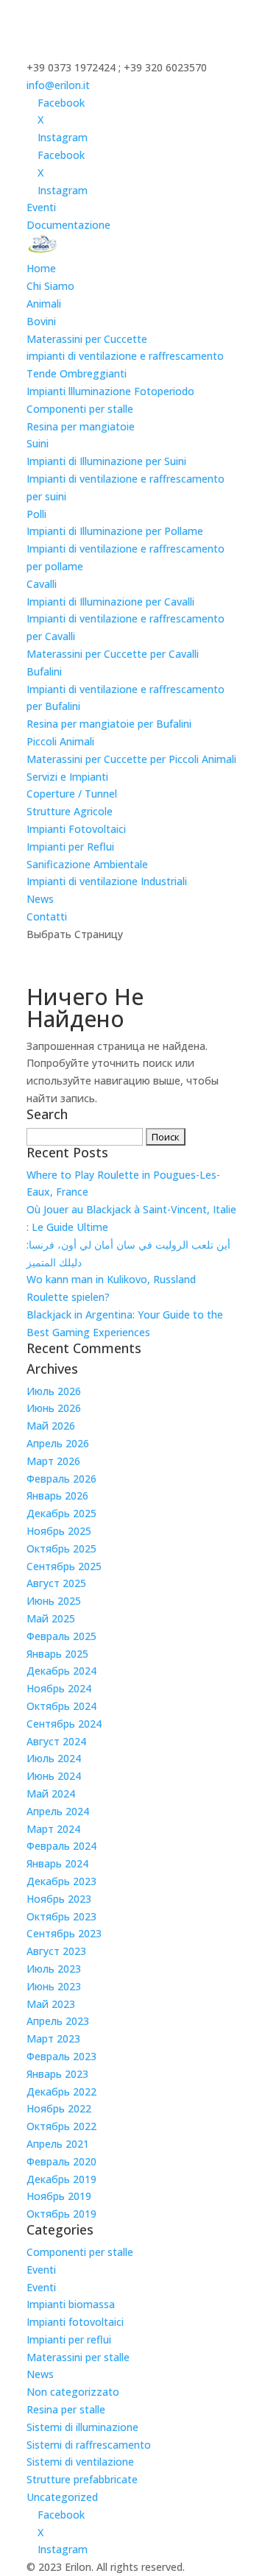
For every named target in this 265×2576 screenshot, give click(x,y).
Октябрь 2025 (61, 1548)
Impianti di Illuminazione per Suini (106, 461)
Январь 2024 (57, 1863)
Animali (44, 304)
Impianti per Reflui (70, 847)
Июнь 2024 (54, 1776)
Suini (38, 443)
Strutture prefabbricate (82, 2479)
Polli (36, 514)
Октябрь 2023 (61, 1916)
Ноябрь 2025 (59, 1531)
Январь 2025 (57, 1654)
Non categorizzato (73, 2392)
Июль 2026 (54, 1391)
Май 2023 (51, 2004)
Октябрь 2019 (61, 2214)
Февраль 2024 (61, 1846)
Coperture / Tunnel (72, 794)
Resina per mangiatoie (81, 426)
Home (41, 268)
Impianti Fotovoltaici (76, 829)
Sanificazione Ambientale (87, 864)
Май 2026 (51, 1426)
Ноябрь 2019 (59, 2196)
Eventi (41, 207)
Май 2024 (51, 1793)
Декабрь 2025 (61, 1513)
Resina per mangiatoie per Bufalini (109, 724)
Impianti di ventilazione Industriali (107, 881)
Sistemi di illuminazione (82, 2427)
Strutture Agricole (70, 811)
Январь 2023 (57, 2074)
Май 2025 (51, 1618)
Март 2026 (53, 1461)
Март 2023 (53, 2039)
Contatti (47, 916)
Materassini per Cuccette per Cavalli (113, 654)
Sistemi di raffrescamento (89, 2445)
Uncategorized (62, 2497)
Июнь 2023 (54, 1986)
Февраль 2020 (61, 2161)
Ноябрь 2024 (59, 1688)
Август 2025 (56, 1583)
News (40, 899)
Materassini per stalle (78, 2357)
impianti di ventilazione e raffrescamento (125, 356)
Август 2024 (56, 1741)
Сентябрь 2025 (64, 1566)
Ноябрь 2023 (59, 1899)
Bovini (41, 321)
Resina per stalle (66, 2409)
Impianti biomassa (71, 2304)
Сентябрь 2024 (64, 1724)
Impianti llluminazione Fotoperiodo (110, 391)
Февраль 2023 (61, 2056)
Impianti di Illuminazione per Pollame (115, 531)
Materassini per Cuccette (87, 339)
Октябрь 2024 (61, 1706)
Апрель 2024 (58, 1811)
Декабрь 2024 (61, 1671)
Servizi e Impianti (67, 777)
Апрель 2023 (58, 2021)
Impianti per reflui (69, 2339)
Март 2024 (53, 1829)
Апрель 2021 (58, 2144)
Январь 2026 (57, 1495)
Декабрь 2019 (61, 2179)
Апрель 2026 (58, 1443)
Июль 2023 (54, 1969)
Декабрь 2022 (61, 2091)
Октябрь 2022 (61, 2126)
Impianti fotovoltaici (75, 2322)
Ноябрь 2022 (59, 2108)
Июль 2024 (54, 1758)
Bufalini (44, 671)
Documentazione (68, 225)
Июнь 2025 (54, 1601)
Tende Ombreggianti (77, 373)
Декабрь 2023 (61, 1881)
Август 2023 (56, 1951)
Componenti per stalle (80, 409)
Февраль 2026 (61, 1479)
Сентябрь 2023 (64, 1933)
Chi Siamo (50, 286)
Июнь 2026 (54, 1408)
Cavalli (42, 584)
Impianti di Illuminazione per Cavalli (110, 602)
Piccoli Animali (60, 741)
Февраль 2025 (61, 1636)
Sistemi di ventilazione (80, 2462)
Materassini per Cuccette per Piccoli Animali (131, 759)
